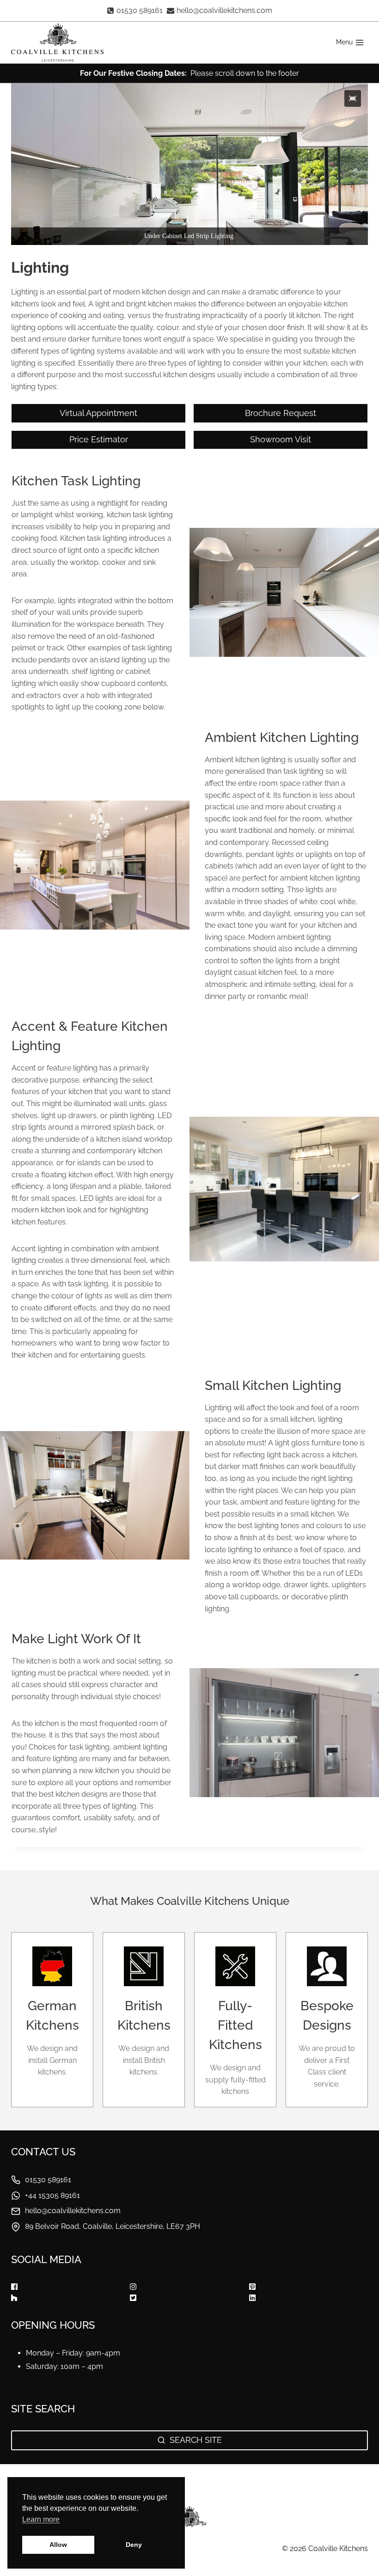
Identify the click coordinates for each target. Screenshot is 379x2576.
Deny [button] (134, 2545)
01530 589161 (48, 2180)
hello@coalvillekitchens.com (73, 2211)
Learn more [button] (41, 2519)
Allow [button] (58, 2545)
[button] (353, 98)
